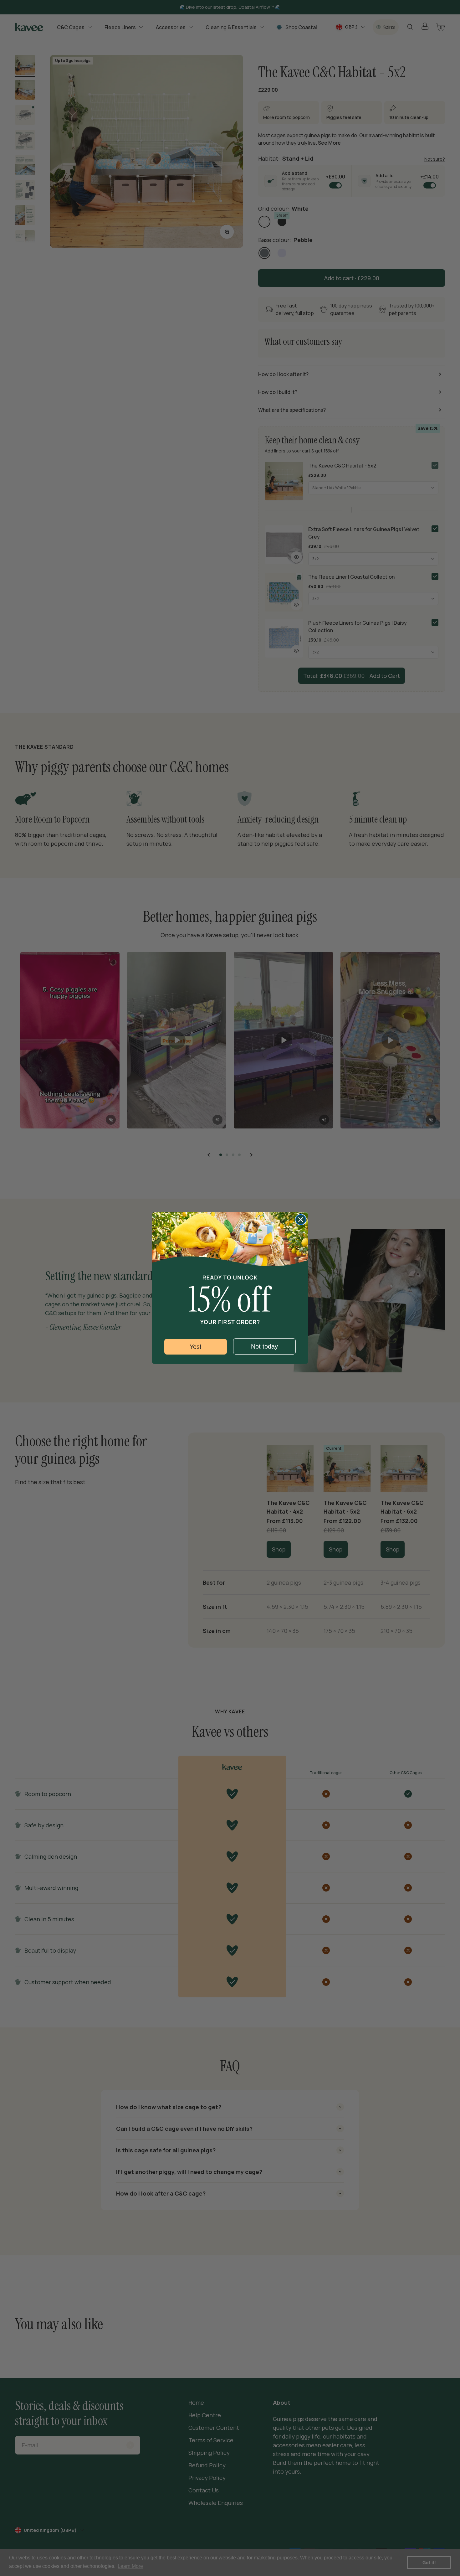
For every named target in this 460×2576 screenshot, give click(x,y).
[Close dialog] (301, 1220)
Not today (264, 1346)
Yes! (196, 1347)
